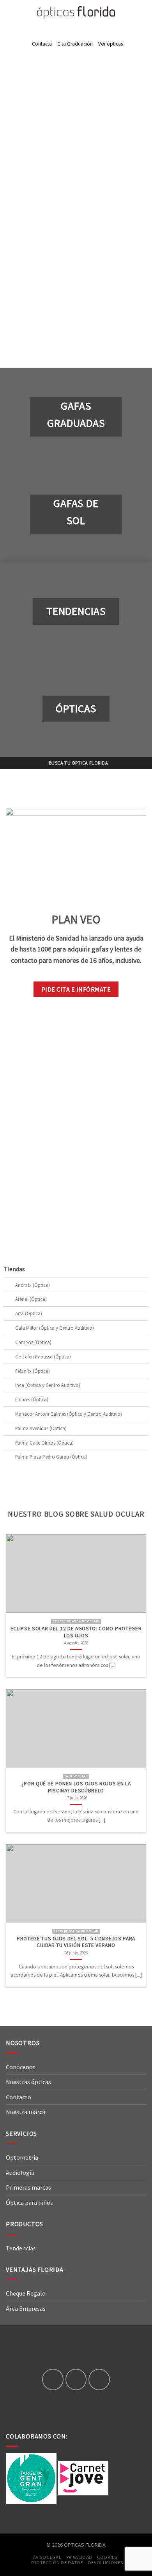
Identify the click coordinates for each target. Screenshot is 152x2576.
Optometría (22, 2157)
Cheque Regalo (26, 2293)
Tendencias (21, 2248)
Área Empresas (26, 2308)
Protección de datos (57, 2563)
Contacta (42, 44)
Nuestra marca (26, 2112)
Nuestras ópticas (28, 2082)
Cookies (107, 2557)
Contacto (19, 2097)
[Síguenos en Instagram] (76, 2379)
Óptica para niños (29, 2202)
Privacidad (79, 2557)
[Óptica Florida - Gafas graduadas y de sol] (76, 13)
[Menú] (11, 13)
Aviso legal (47, 2557)
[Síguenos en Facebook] (53, 2379)
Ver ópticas (110, 44)
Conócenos (21, 2067)
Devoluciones (105, 2563)
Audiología (20, 2173)
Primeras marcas (28, 2187)
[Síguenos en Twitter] (99, 2379)
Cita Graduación (75, 44)
